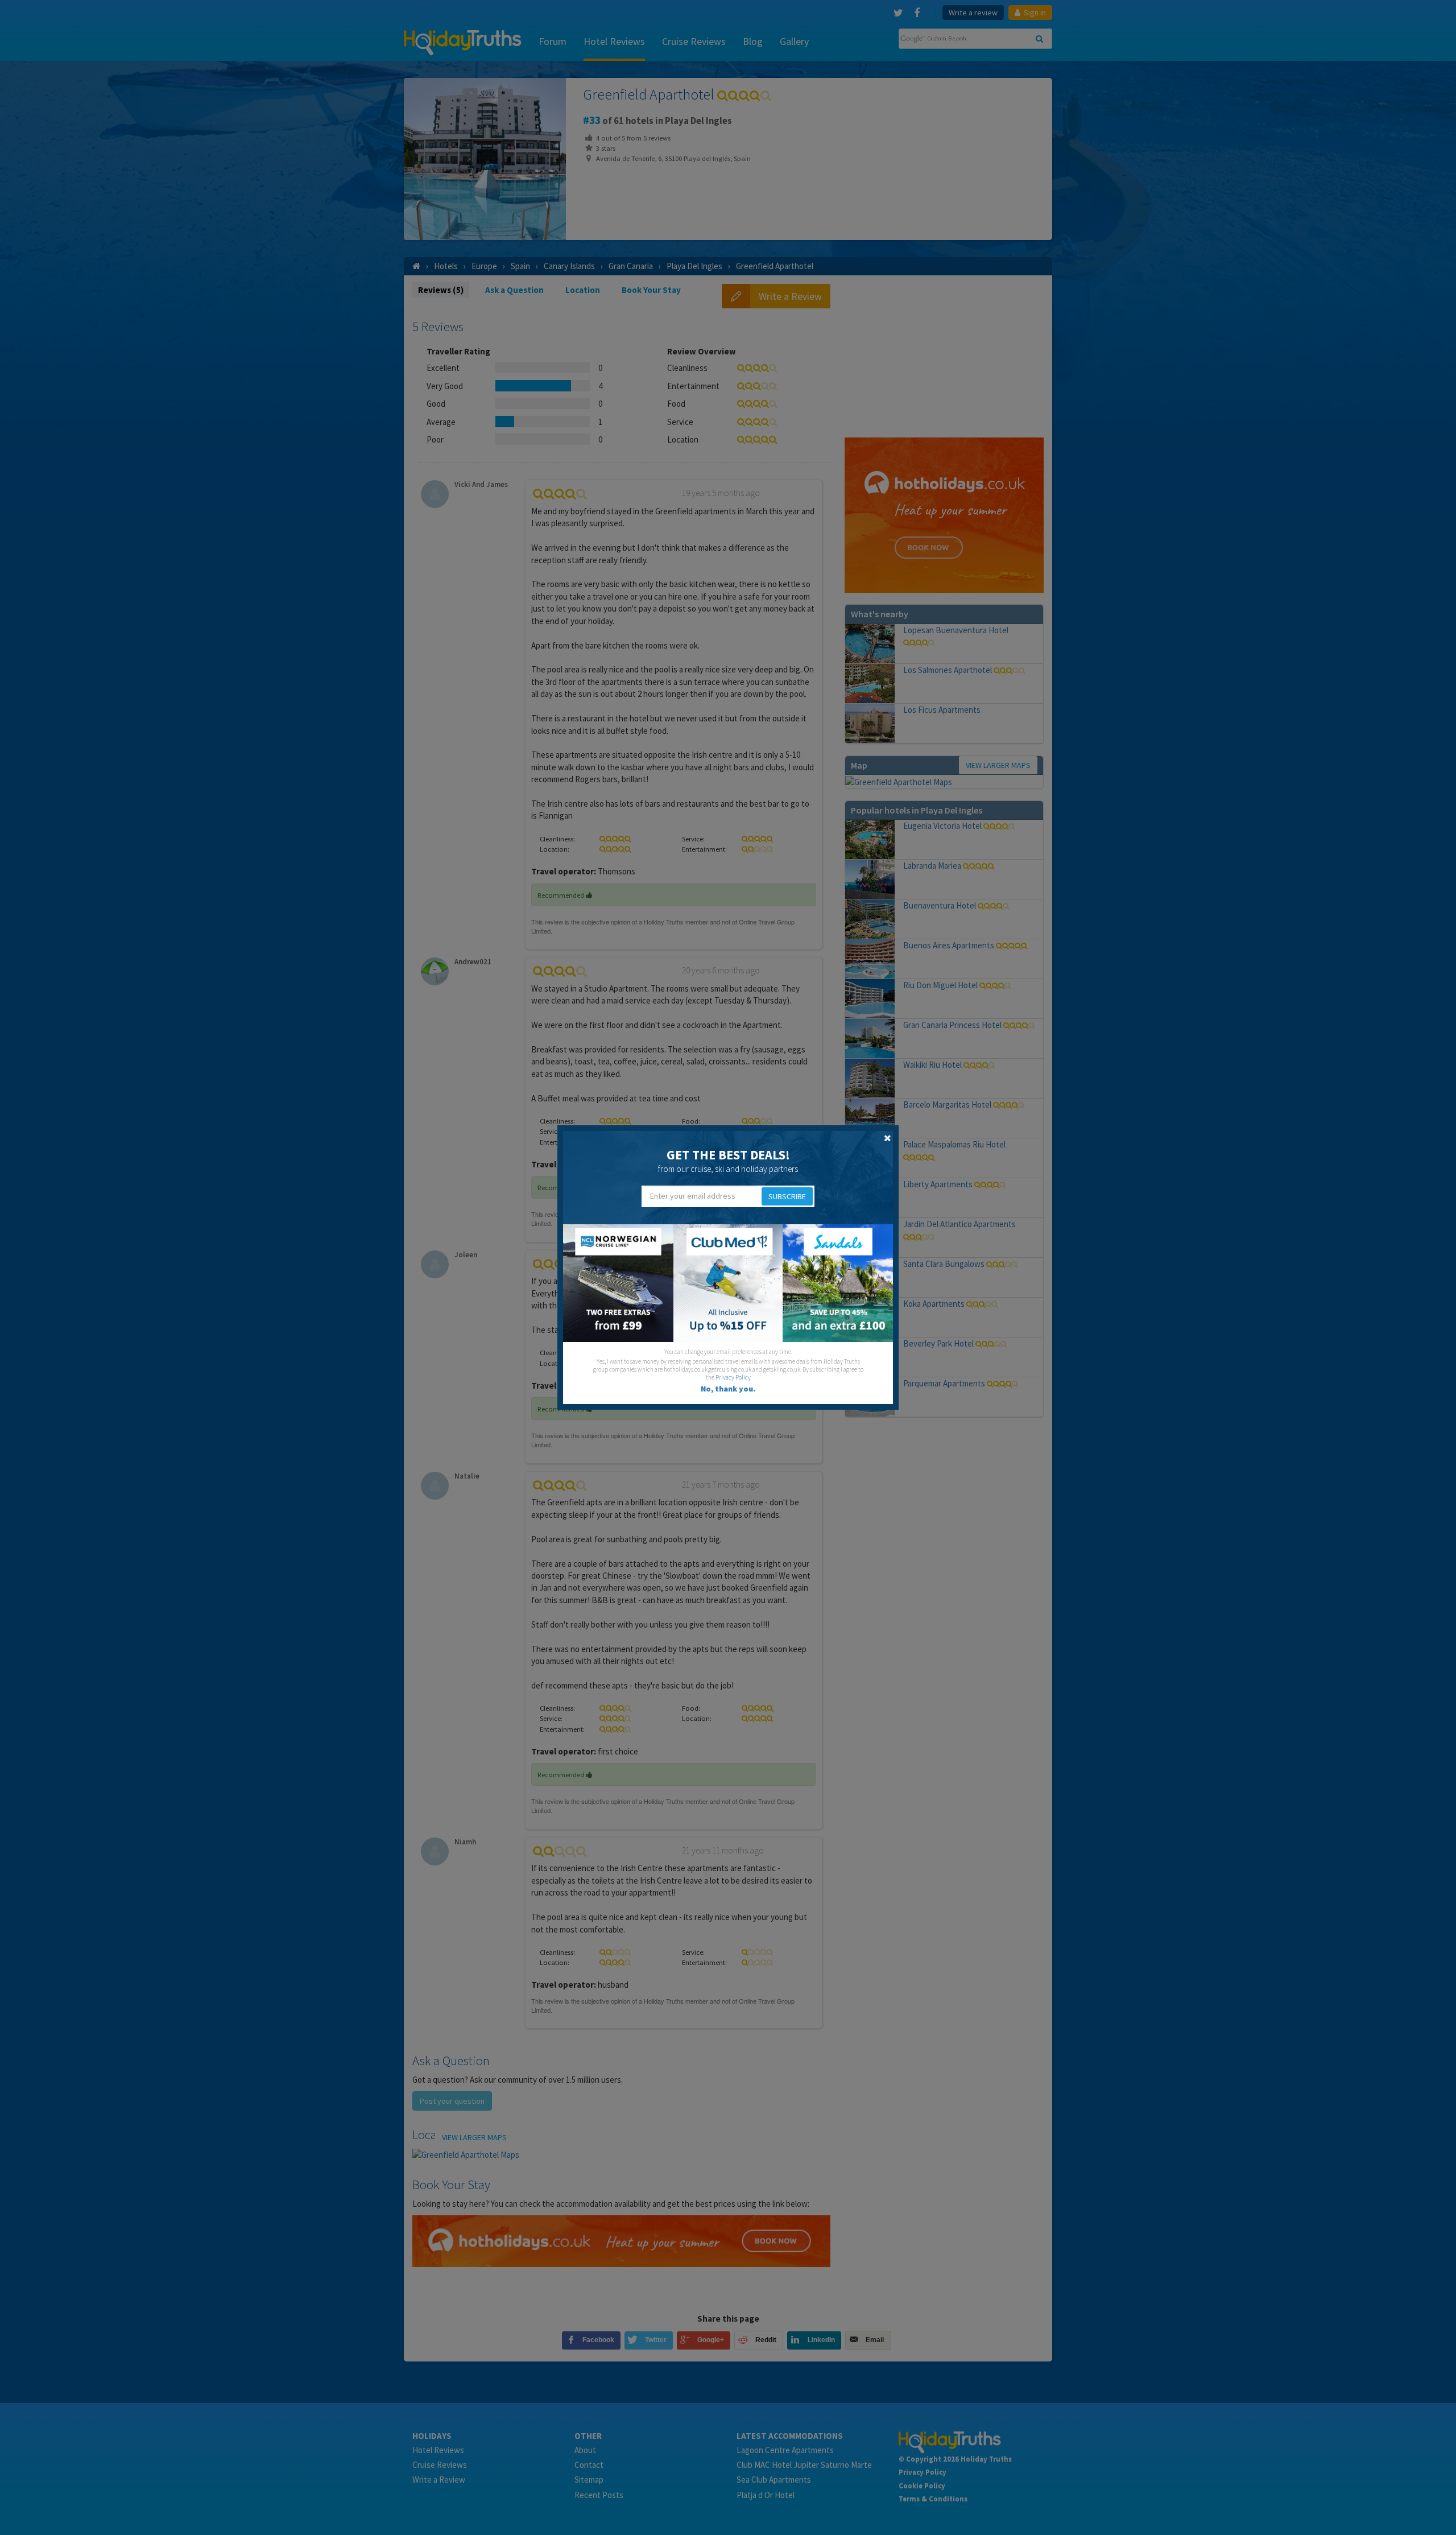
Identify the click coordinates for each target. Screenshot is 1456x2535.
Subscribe (787, 1196)
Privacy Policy (733, 1377)
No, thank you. (728, 1389)
